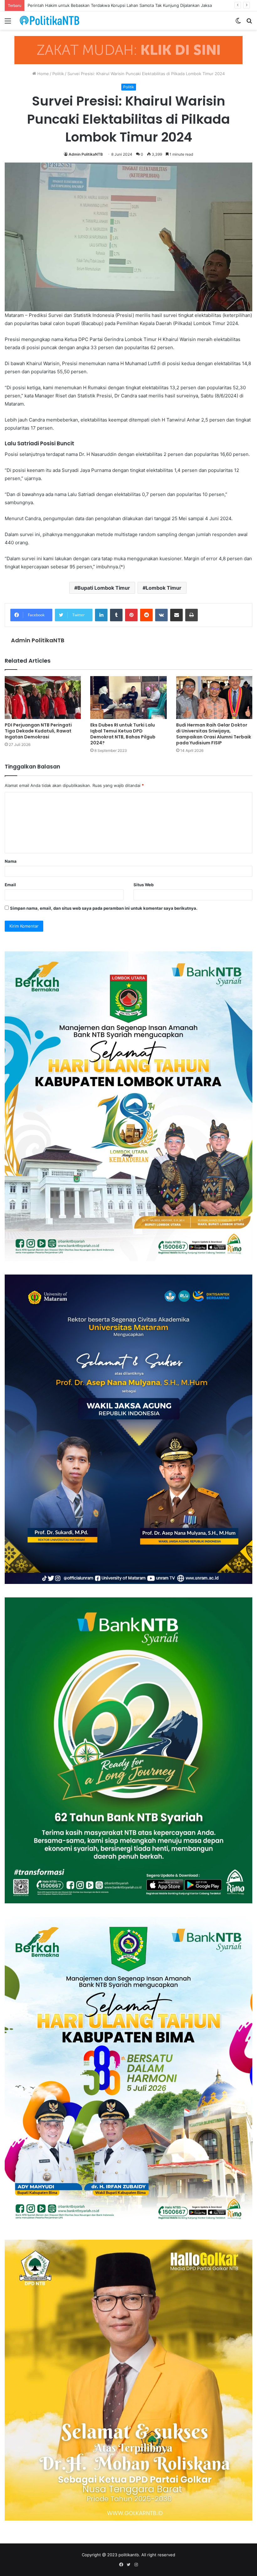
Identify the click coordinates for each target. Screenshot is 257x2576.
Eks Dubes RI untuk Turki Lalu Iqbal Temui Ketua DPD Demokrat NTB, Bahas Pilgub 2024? (123, 734)
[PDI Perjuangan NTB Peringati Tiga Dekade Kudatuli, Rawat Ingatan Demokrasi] (43, 698)
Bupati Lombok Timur (104, 588)
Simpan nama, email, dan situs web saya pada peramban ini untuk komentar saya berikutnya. (104, 908)
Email (10, 885)
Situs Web (144, 885)
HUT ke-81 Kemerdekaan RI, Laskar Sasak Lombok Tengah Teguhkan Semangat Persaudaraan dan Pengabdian (135, 5)
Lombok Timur (164, 588)
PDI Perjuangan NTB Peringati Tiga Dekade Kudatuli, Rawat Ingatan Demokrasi (38, 731)
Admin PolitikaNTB (86, 154)
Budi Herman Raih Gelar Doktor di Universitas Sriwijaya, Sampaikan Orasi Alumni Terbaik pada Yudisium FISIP (214, 734)
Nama (11, 861)
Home (42, 74)
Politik (58, 74)
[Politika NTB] (50, 21)
